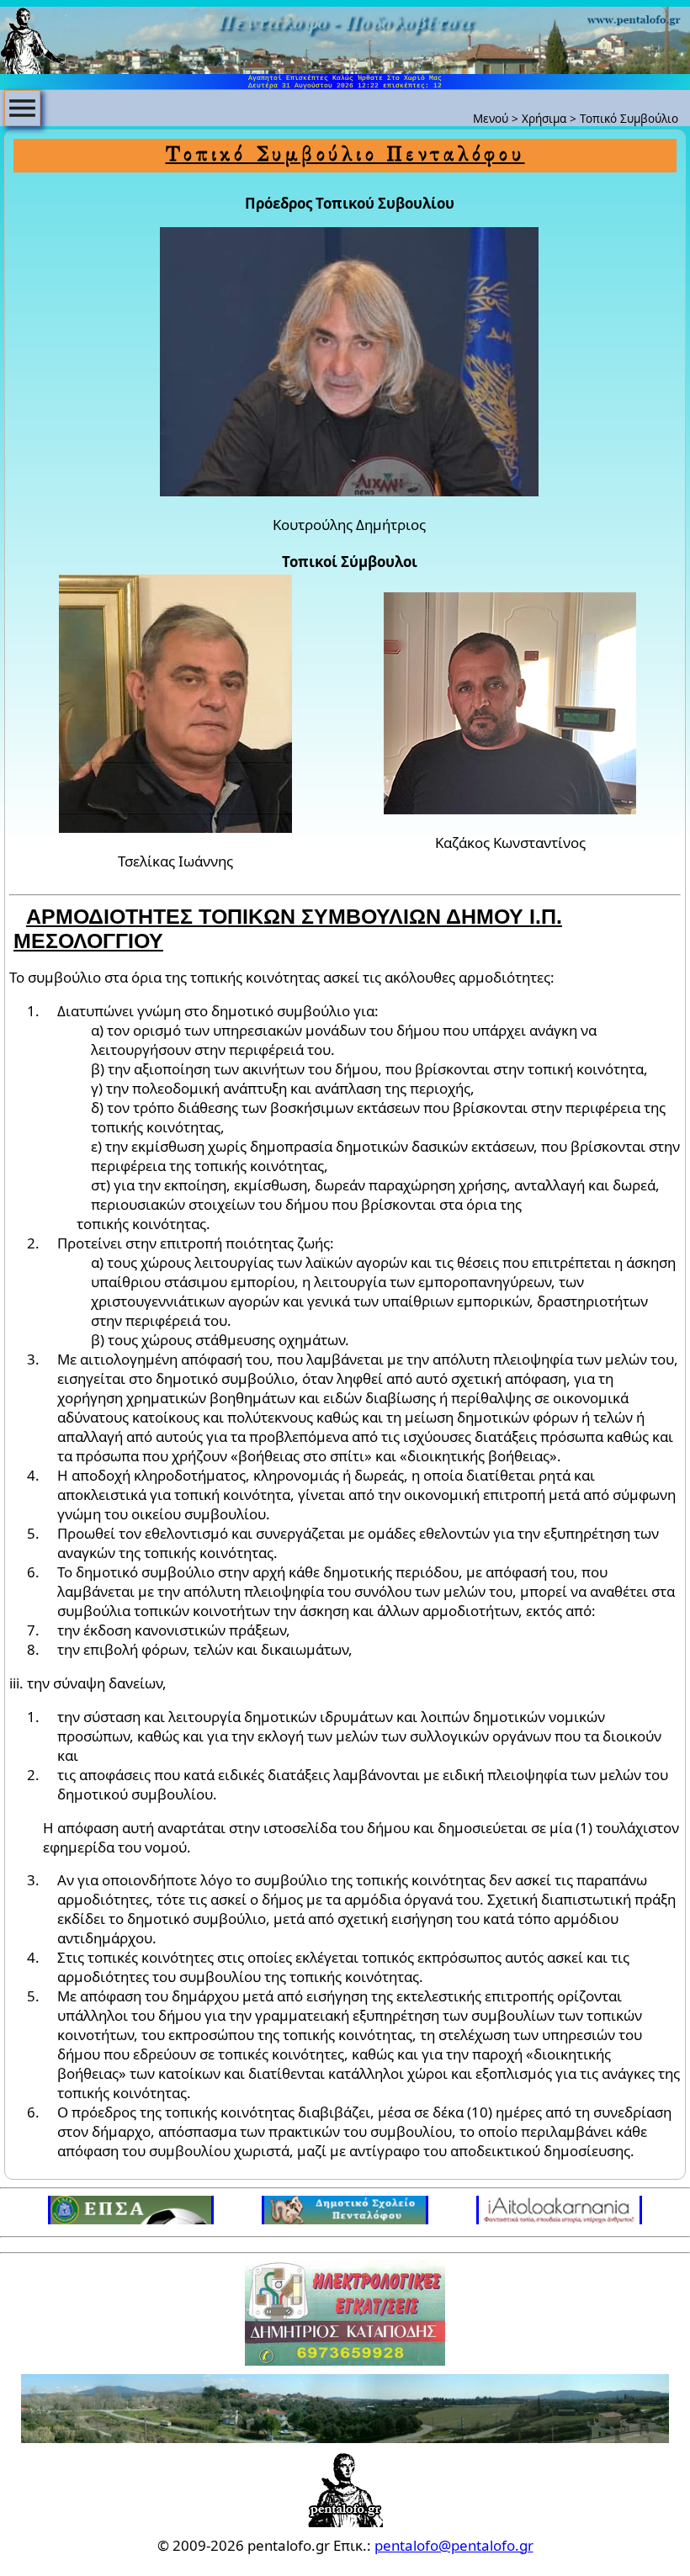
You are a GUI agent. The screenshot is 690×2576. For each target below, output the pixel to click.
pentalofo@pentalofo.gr (454, 2545)
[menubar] (22, 108)
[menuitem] (22, 108)
